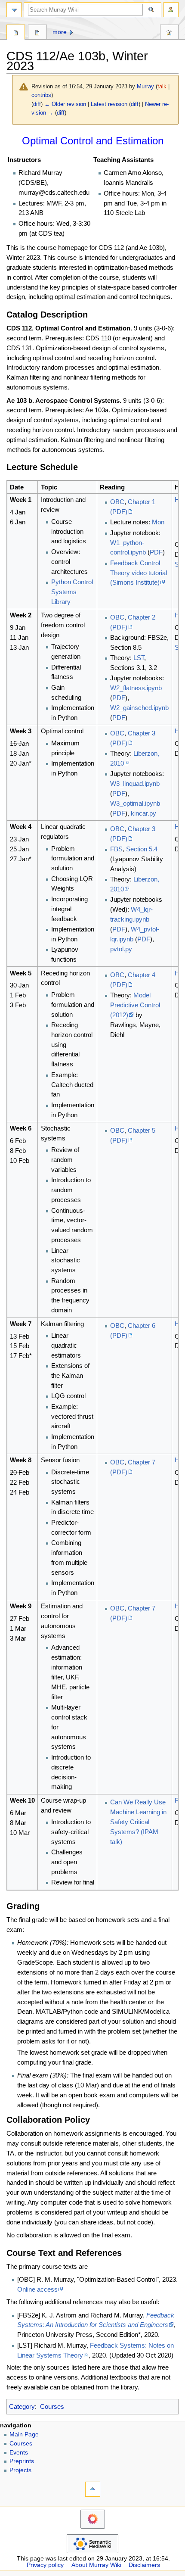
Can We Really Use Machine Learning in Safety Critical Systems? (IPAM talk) (138, 1822)
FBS (116, 849)
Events (19, 2453)
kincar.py (143, 813)
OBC (117, 502)
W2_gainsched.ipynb (139, 708)
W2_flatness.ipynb (136, 688)
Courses (52, 2406)
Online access (37, 2289)
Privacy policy (45, 2565)
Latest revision (109, 104)
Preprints (22, 2461)
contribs (41, 95)
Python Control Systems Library (72, 592)
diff (37, 104)
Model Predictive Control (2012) (135, 1005)
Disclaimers (144, 2565)
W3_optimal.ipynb (135, 803)
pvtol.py (121, 949)
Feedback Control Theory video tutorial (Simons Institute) (139, 573)
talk (162, 86)
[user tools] (171, 10)
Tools (169, 33)
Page (16, 33)
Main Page (24, 2434)
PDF (156, 552)
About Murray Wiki (96, 2565)
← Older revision (65, 104)
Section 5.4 (142, 849)
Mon (158, 522)
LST (139, 658)
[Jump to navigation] (14, 10)
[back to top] (93, 2489)
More (60, 32)
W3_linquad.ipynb (135, 783)
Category (22, 2406)
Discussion (37, 33)
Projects (20, 2470)
